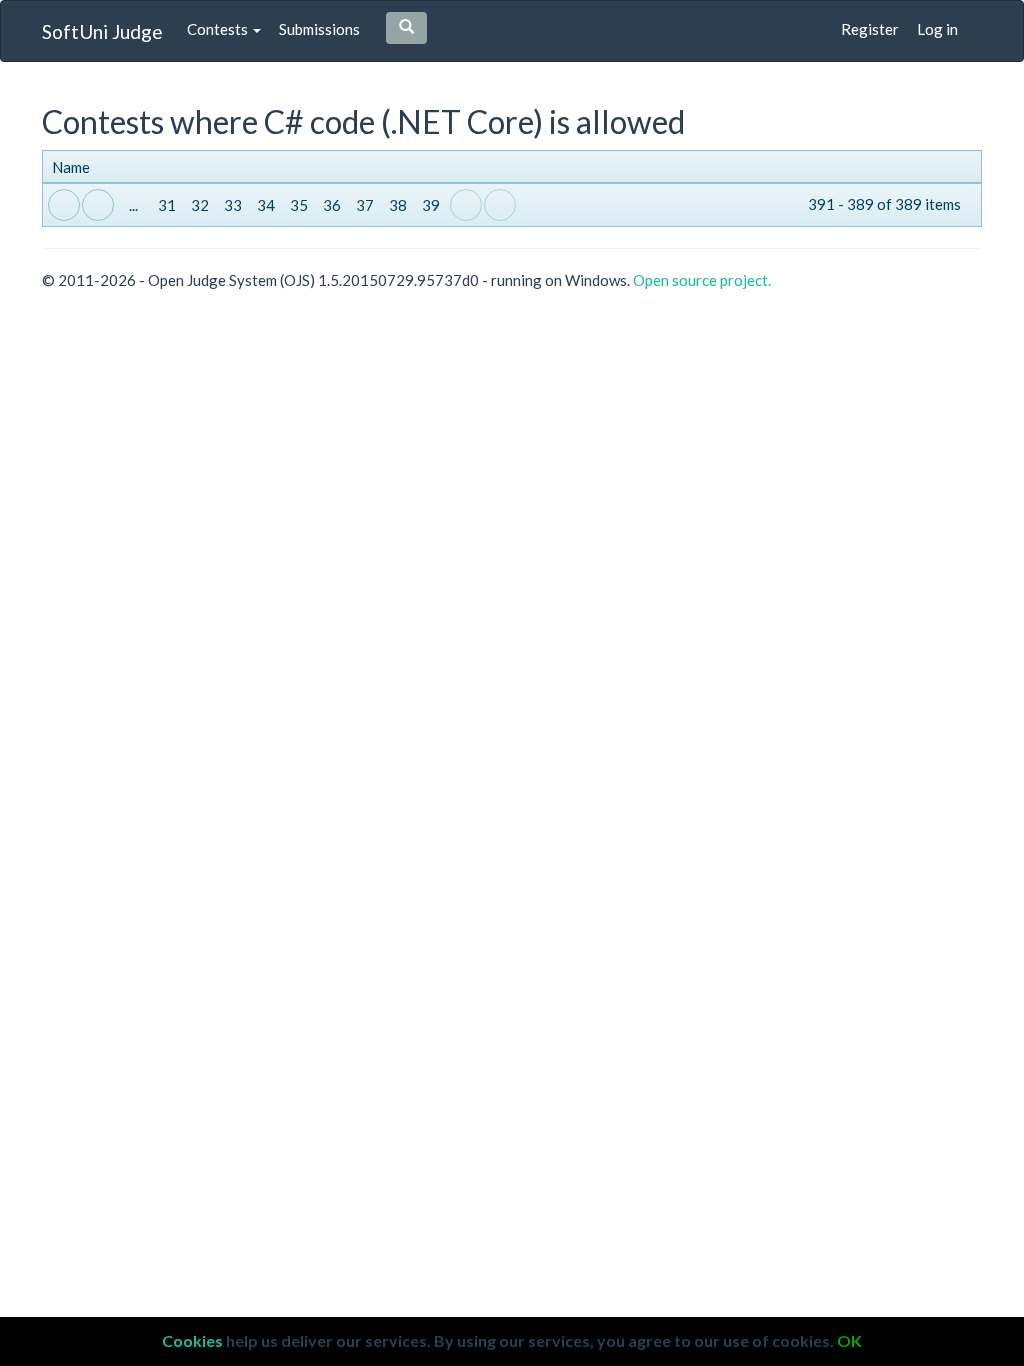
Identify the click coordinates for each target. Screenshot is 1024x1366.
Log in (937, 29)
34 (266, 205)
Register (870, 29)
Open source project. (702, 280)
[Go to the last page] (500, 205)
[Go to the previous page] (98, 205)
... (133, 205)
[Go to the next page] (466, 205)
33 (233, 205)
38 (398, 205)
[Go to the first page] (64, 205)
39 (431, 205)
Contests (219, 29)
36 (332, 205)
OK (849, 1340)
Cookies (192, 1340)
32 (200, 205)
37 (365, 205)
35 (299, 205)
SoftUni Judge (102, 31)
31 (167, 205)
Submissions (319, 29)
